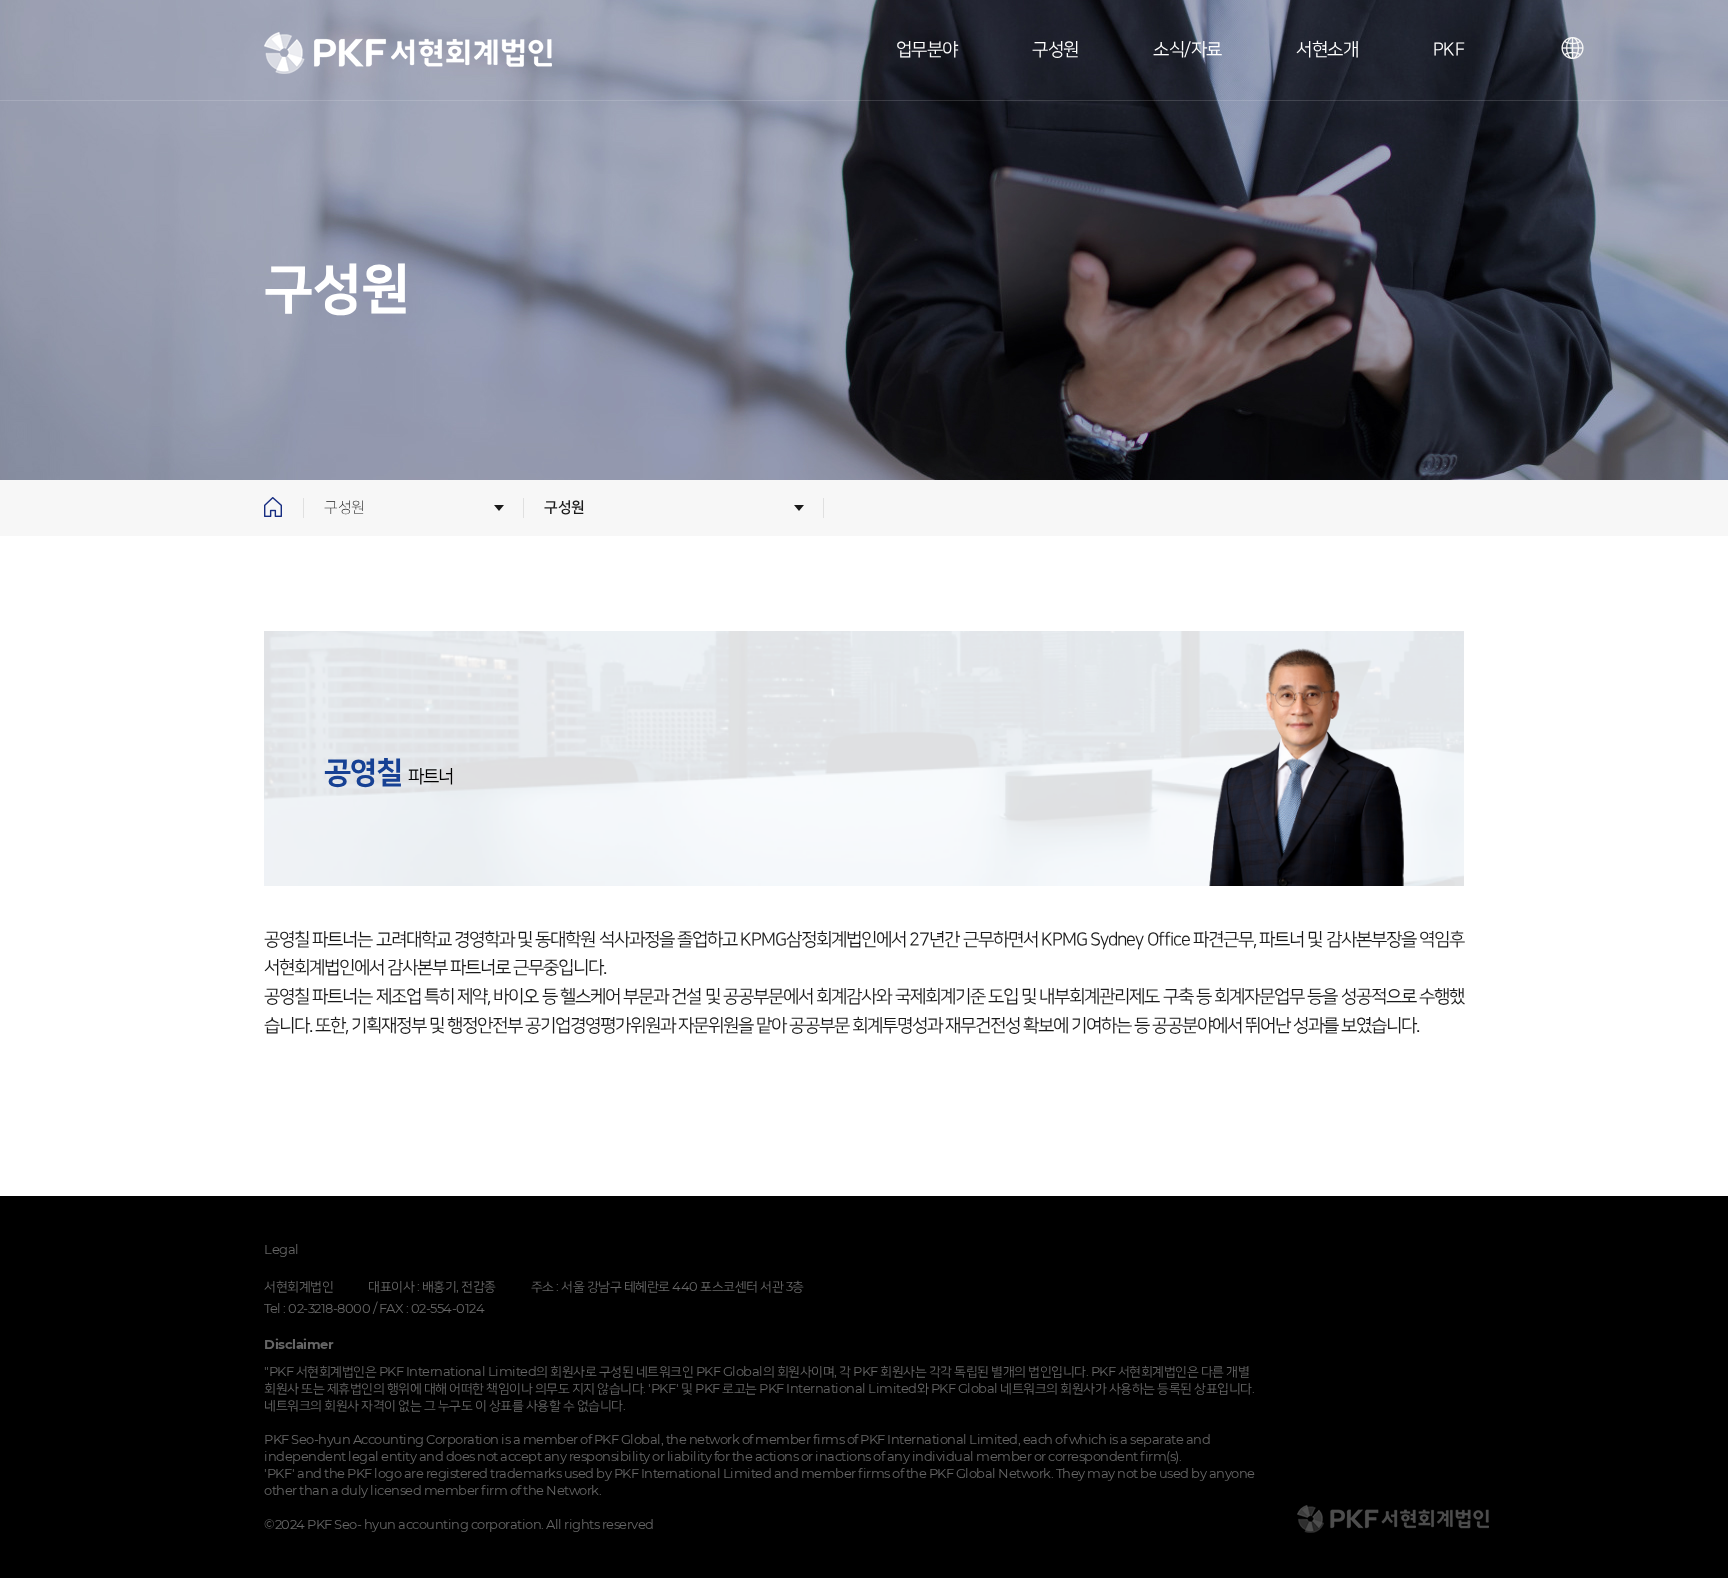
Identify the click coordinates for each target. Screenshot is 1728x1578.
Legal (281, 1249)
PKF (1449, 49)
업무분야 (927, 49)
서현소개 (1327, 49)
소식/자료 (1187, 49)
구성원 (1055, 49)
